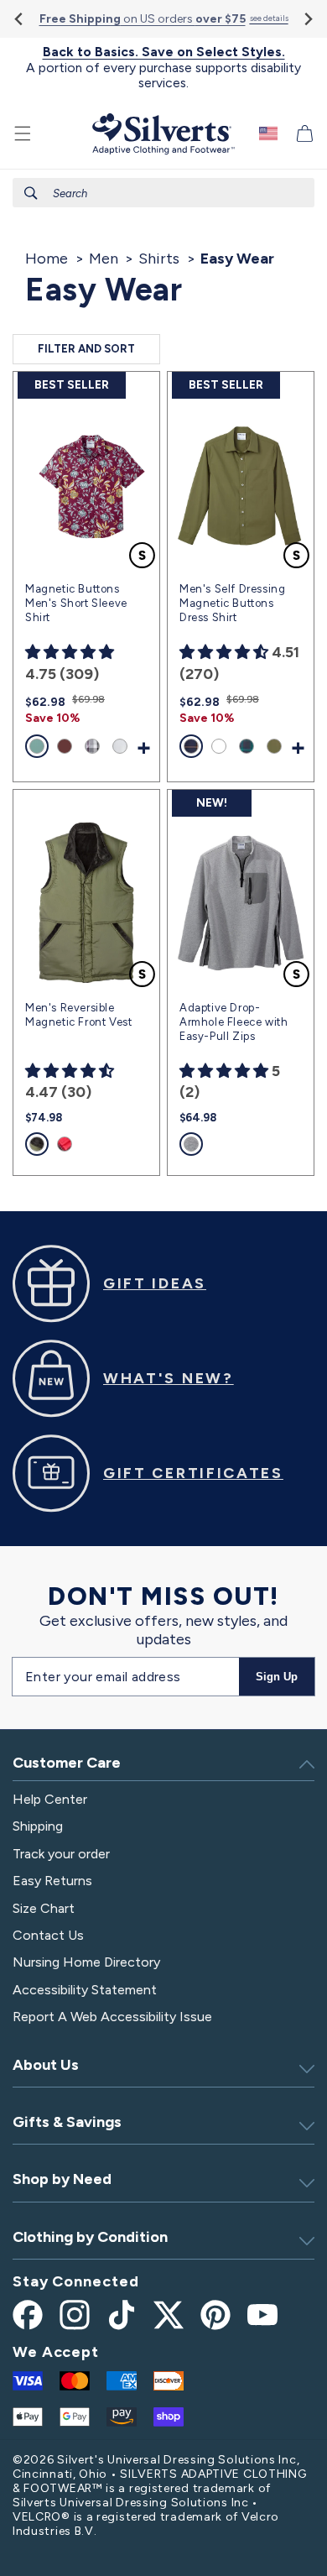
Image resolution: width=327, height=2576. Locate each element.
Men (104, 259)
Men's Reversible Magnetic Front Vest (78, 1015)
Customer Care (67, 1763)
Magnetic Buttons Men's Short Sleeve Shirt (76, 603)
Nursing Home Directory (86, 1962)
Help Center (50, 1799)
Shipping (38, 1826)
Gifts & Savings (67, 2122)
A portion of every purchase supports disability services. (163, 68)
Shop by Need (62, 2179)
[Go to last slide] (20, 19)
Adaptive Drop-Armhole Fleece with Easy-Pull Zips (234, 1022)
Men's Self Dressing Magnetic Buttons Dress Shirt (232, 603)
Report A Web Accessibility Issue (112, 2017)
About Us (46, 2065)
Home (47, 259)
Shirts (159, 259)
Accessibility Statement (85, 1990)
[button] (23, 133)
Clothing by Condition (90, 2237)
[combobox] (163, 193)
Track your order (61, 1854)
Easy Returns (52, 1881)
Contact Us (48, 1935)
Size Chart (44, 1908)
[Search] (31, 193)
